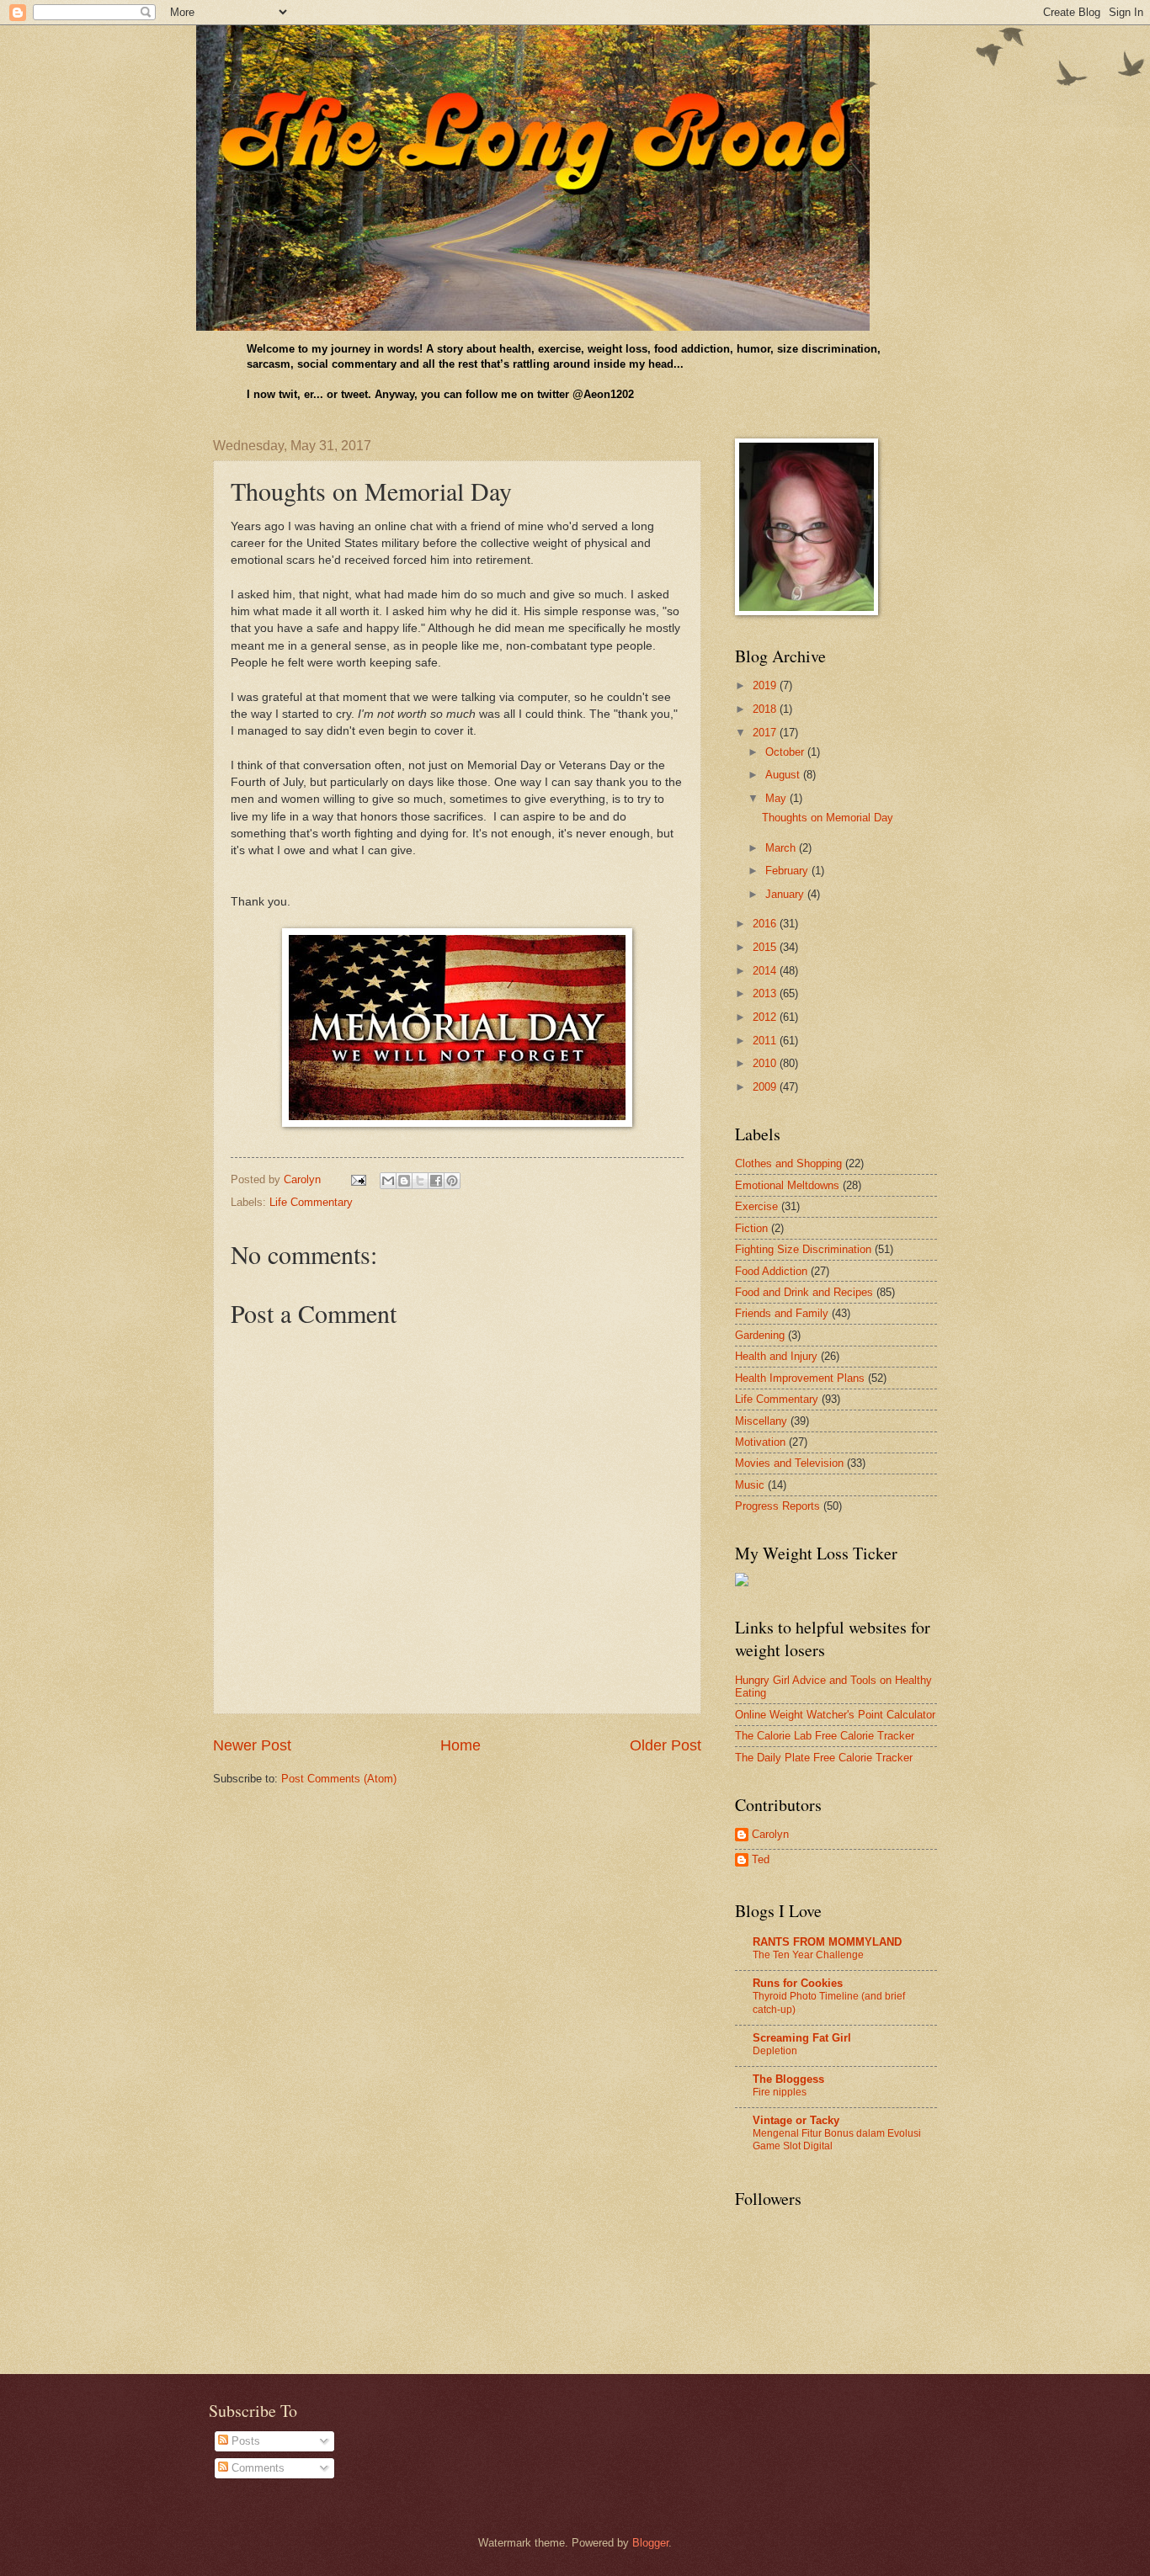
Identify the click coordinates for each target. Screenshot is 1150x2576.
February (788, 871)
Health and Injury (776, 1356)
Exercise (756, 1206)
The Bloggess (788, 2079)
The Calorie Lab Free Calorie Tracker (825, 1736)
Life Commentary (311, 1202)
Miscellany (761, 1421)
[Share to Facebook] (436, 1181)
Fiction (751, 1228)
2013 (766, 993)
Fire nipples (780, 2092)
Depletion (775, 2051)
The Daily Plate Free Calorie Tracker (824, 1758)
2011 (766, 1041)
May (777, 798)
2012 (766, 1017)
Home (461, 1745)
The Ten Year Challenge (808, 1955)
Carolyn (770, 1834)
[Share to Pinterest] (452, 1181)
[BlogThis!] (404, 1181)
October (786, 752)
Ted (761, 1859)
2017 (766, 733)
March (782, 848)
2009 (766, 1087)
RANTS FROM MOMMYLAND (827, 1942)
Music (750, 1485)
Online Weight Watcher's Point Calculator (835, 1715)
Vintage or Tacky (796, 2120)
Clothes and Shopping (788, 1163)
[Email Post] (358, 1179)
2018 (766, 709)
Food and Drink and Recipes (804, 1292)
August (784, 775)
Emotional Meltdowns (787, 1185)
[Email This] (388, 1181)
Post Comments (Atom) (339, 1779)
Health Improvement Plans (800, 1378)
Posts (244, 2441)
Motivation (760, 1442)
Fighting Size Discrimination (803, 1249)
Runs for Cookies (798, 1983)
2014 (766, 971)
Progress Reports (777, 1506)
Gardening (760, 1335)
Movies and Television (789, 1463)
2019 (766, 685)
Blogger (650, 2543)
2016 (766, 924)
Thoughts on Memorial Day (828, 818)
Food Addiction (771, 1271)
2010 (766, 1063)
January (786, 894)
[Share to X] (420, 1181)
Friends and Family (782, 1313)
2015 (766, 947)
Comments (256, 2468)
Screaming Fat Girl (802, 2038)
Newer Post (252, 1745)
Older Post (666, 1745)
